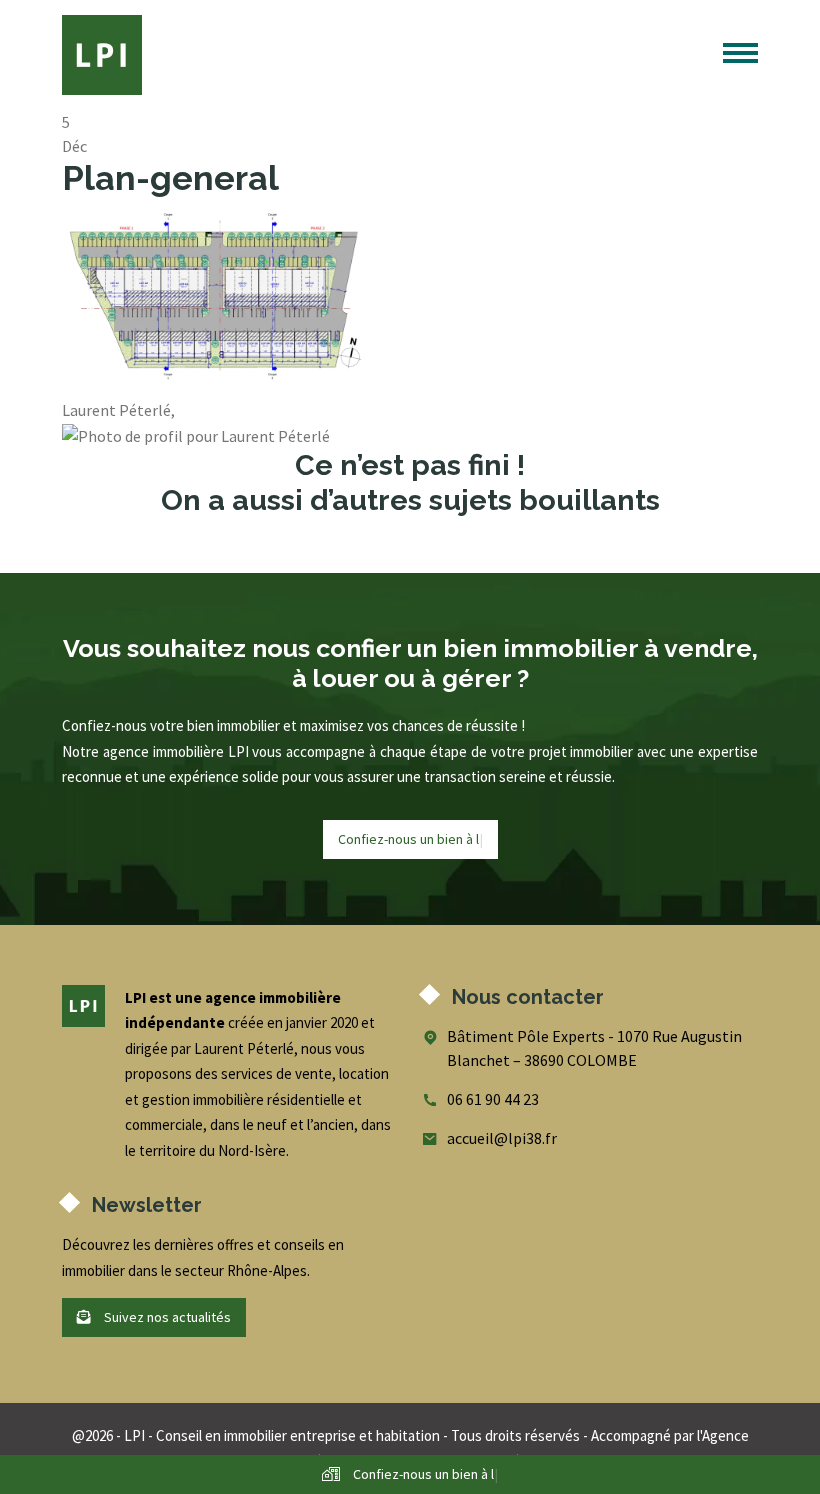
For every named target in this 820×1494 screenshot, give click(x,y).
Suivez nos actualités (166, 1317)
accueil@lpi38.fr (502, 1138)
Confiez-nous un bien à (410, 839)
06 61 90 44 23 (493, 1099)
